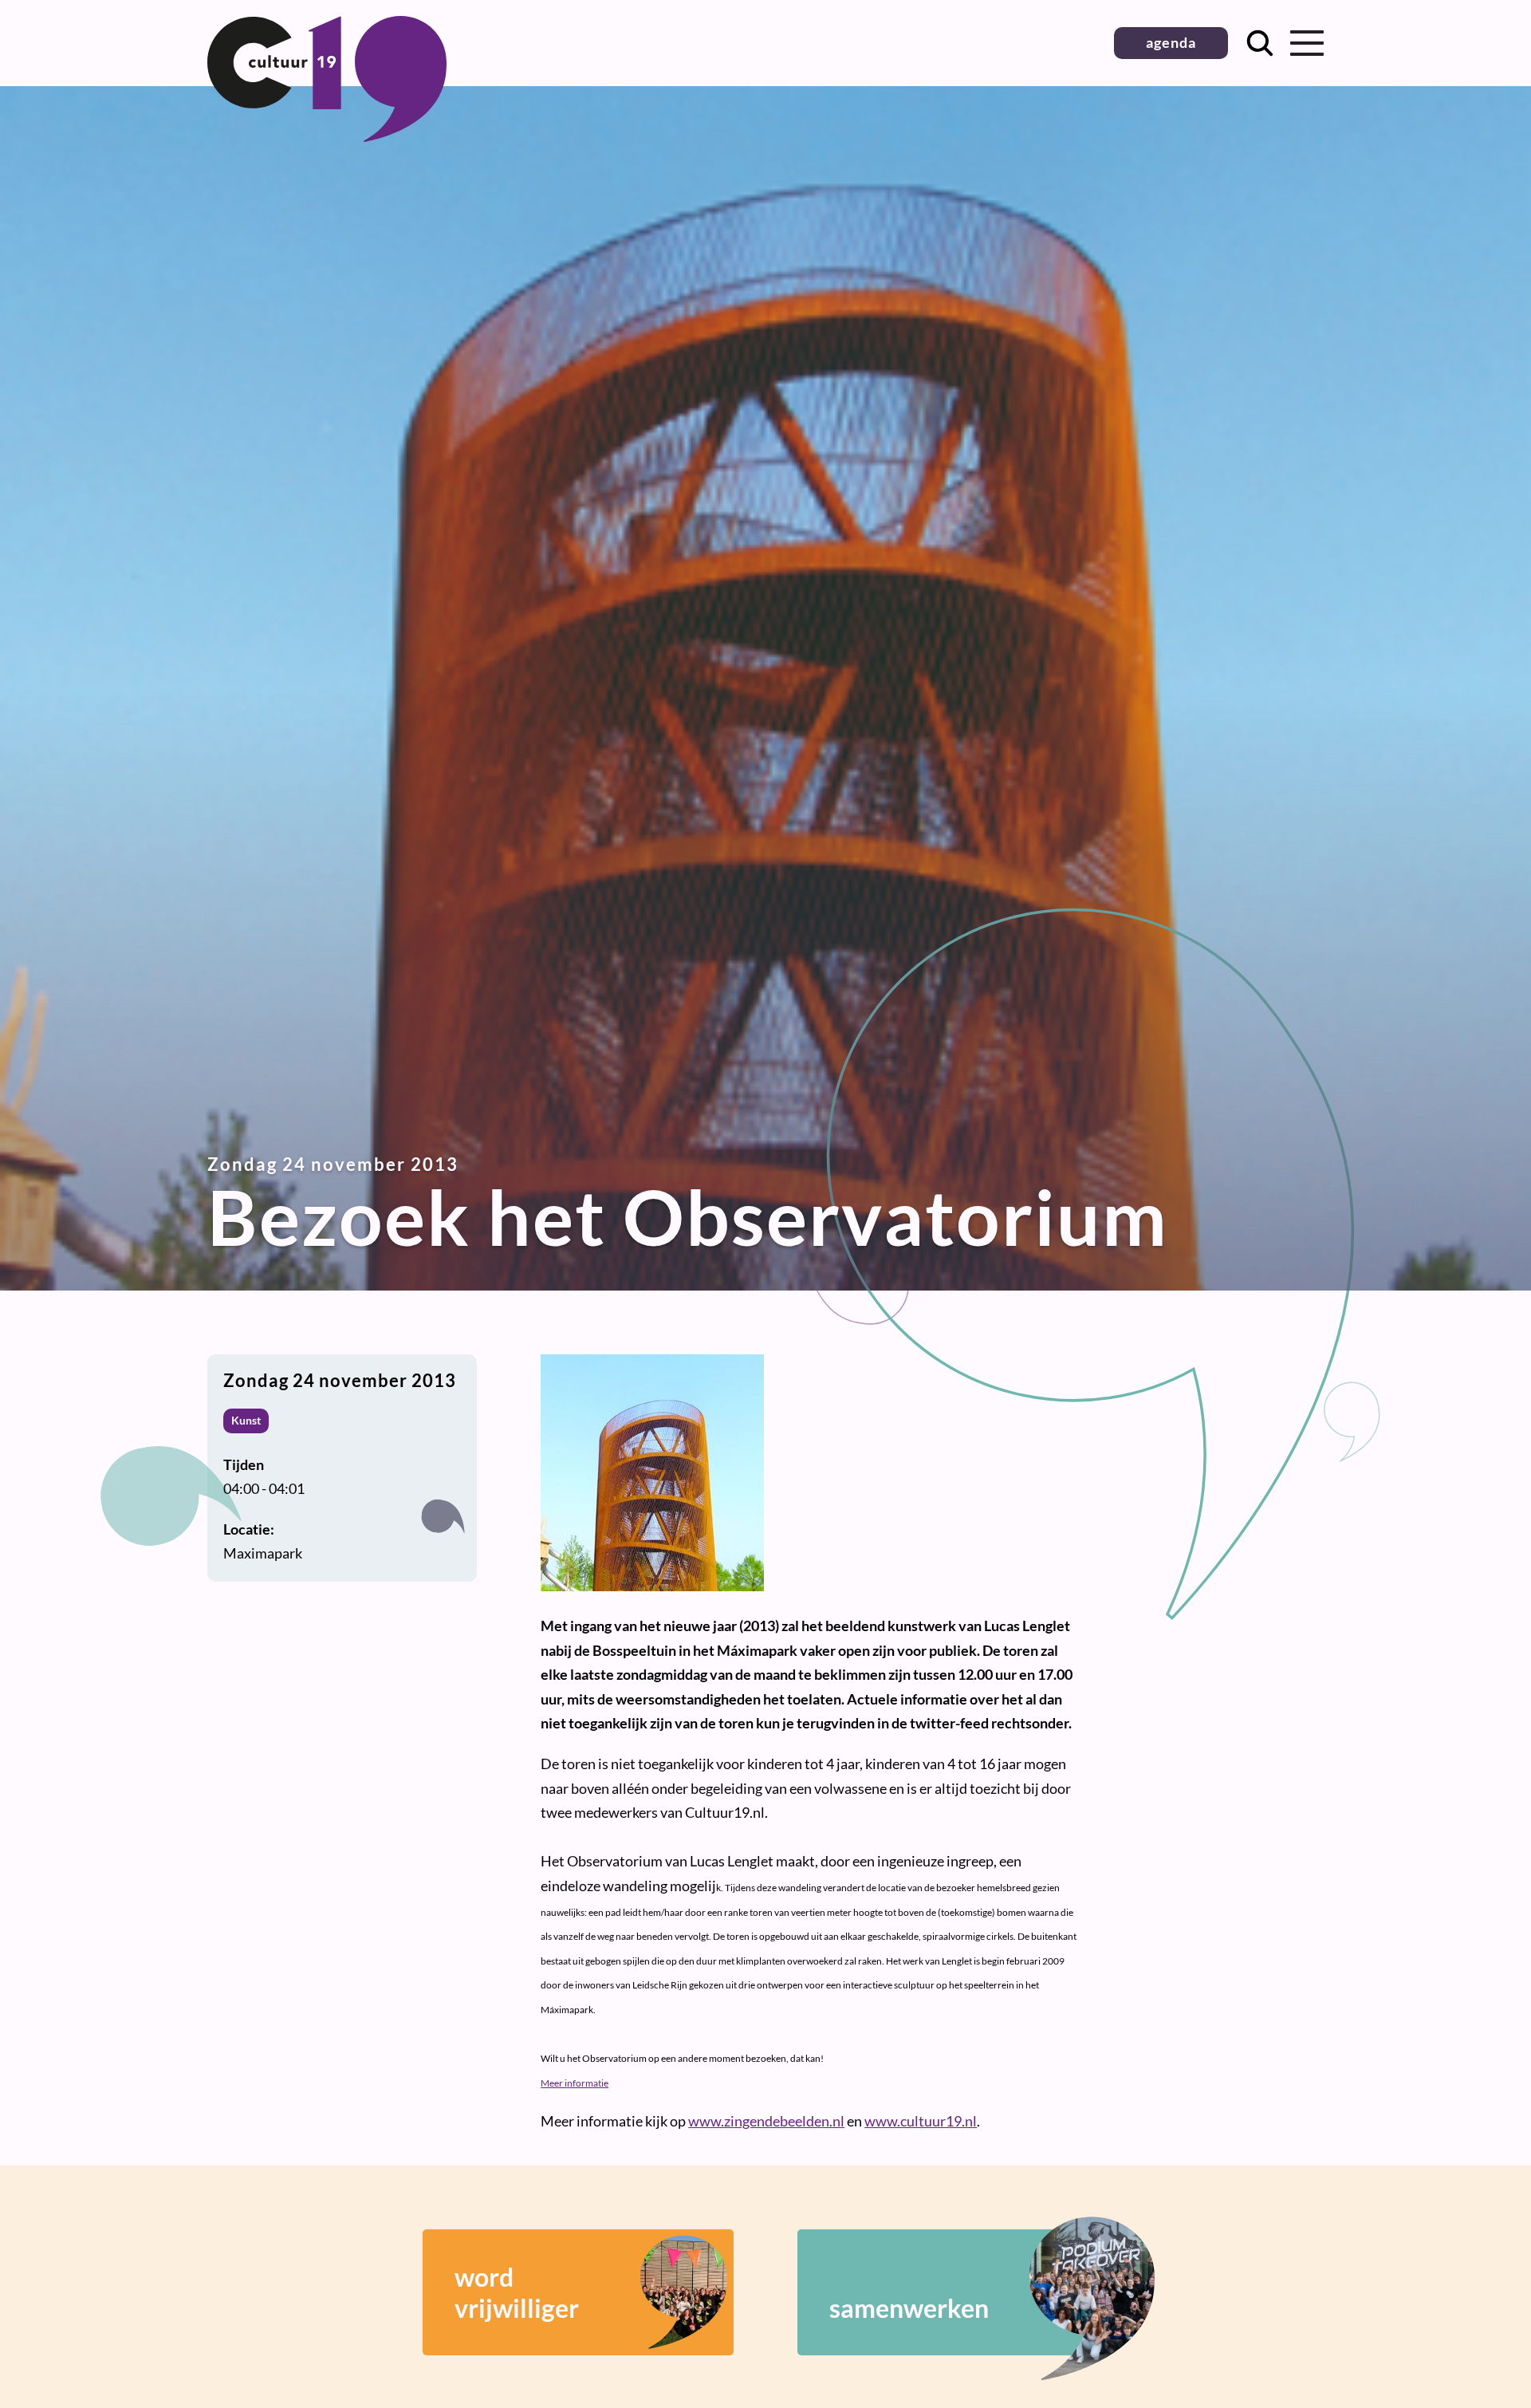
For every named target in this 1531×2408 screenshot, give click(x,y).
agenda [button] (1171, 42)
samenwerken (909, 2308)
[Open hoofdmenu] (1307, 43)
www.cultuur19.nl (921, 2121)
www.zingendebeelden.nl (766, 2121)
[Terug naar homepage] (327, 136)
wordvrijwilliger (517, 2292)
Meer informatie (575, 2083)
